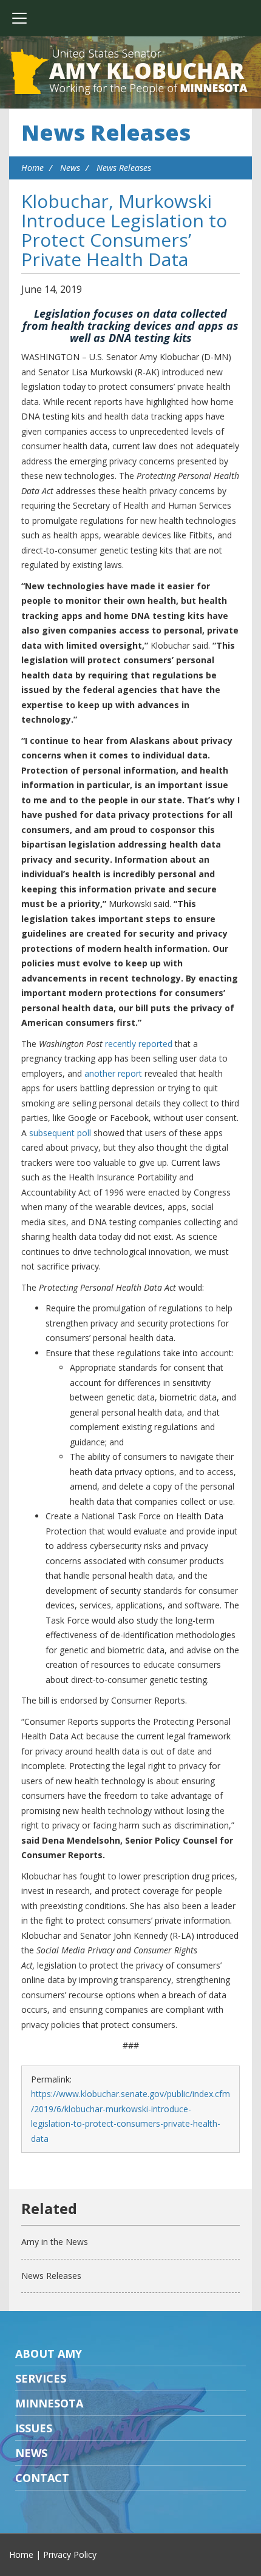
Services (41, 2378)
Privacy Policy (70, 2554)
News (70, 168)
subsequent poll (60, 1133)
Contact (42, 2478)
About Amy (49, 2354)
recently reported (139, 1044)
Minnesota (49, 2403)
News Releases (106, 132)
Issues (34, 2428)
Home (32, 168)
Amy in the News (55, 2242)
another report (113, 1073)
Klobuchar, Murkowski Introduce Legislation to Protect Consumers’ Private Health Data (124, 230)
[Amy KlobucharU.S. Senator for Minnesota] (130, 73)
